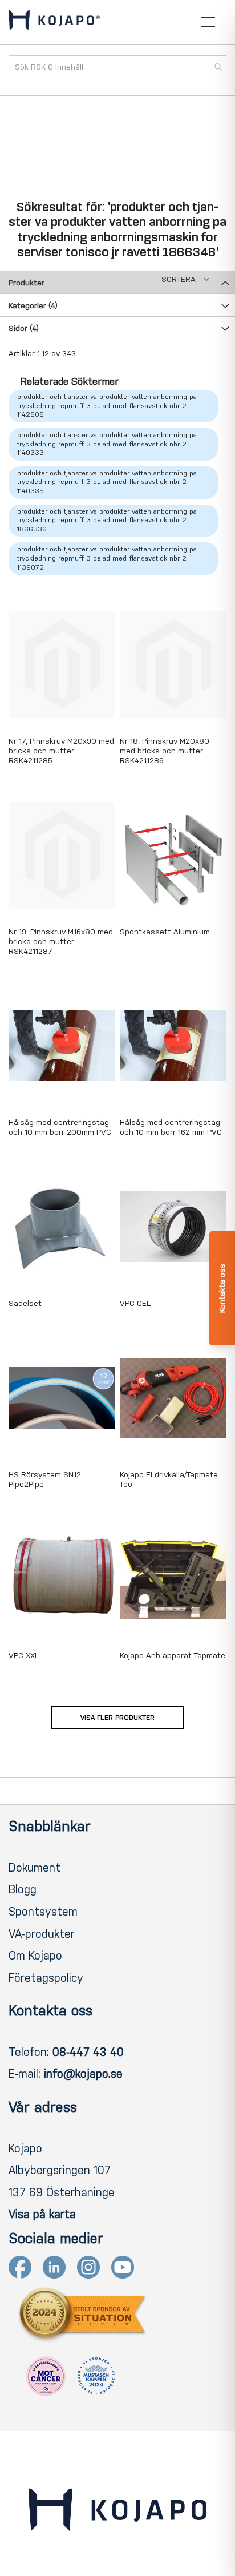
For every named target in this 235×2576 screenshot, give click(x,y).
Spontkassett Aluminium (165, 932)
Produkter (27, 283)
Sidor (24, 328)
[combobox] (117, 67)
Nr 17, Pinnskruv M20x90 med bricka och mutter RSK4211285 (61, 751)
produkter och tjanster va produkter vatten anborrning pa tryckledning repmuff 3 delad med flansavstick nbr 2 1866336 (107, 520)
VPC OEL (135, 1303)
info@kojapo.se (83, 2074)
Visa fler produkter (117, 1718)
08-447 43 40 (88, 2052)
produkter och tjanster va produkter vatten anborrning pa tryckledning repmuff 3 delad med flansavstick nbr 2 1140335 (107, 482)
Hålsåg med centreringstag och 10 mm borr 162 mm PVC (171, 1127)
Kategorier (33, 306)
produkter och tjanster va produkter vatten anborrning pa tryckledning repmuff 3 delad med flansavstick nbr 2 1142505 (107, 406)
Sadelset (25, 1303)
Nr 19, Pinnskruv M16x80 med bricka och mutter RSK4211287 (61, 942)
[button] (185, 279)
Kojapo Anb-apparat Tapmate (173, 1656)
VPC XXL (24, 1656)
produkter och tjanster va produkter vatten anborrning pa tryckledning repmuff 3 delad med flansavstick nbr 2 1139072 (107, 558)
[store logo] (54, 22)
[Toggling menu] (208, 22)
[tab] (117, 282)
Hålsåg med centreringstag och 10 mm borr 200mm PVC (60, 1127)
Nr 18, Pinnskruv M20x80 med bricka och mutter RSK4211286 (165, 751)
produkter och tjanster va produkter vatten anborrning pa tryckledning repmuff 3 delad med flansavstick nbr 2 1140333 (107, 444)
